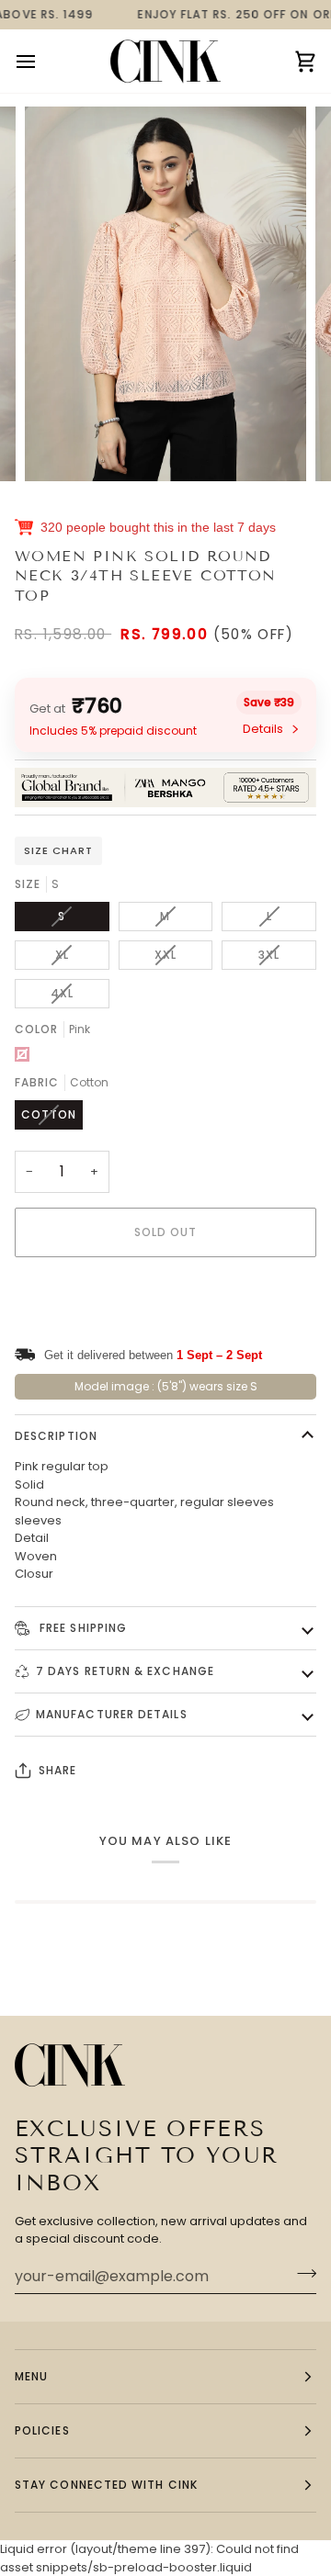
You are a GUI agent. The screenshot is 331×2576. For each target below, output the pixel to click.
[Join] (301, 2274)
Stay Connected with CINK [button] (106, 2485)
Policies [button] (42, 2430)
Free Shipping (81, 1628)
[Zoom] (59, 447)
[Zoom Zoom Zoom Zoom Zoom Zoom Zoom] (165, 294)
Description (56, 1436)
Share (57, 1770)
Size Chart (58, 850)
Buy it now (166, 1295)
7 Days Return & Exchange (125, 1671)
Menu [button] (31, 2376)
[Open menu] (42, 61)
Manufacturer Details (112, 1714)
